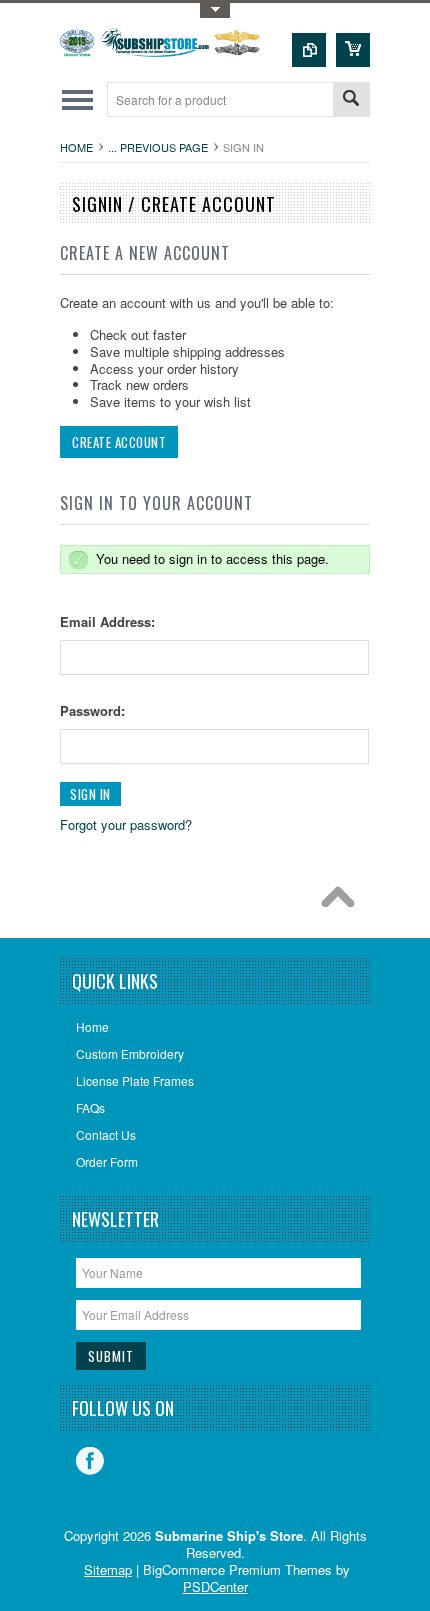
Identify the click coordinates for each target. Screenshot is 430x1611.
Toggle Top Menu (215, 10)
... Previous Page (158, 147)
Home (76, 147)
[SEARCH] (351, 100)
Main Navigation (77, 99)
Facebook (90, 1461)
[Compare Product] (309, 50)
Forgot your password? (126, 824)
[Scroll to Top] (343, 902)
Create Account (119, 442)
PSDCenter (215, 1586)
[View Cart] (353, 50)
